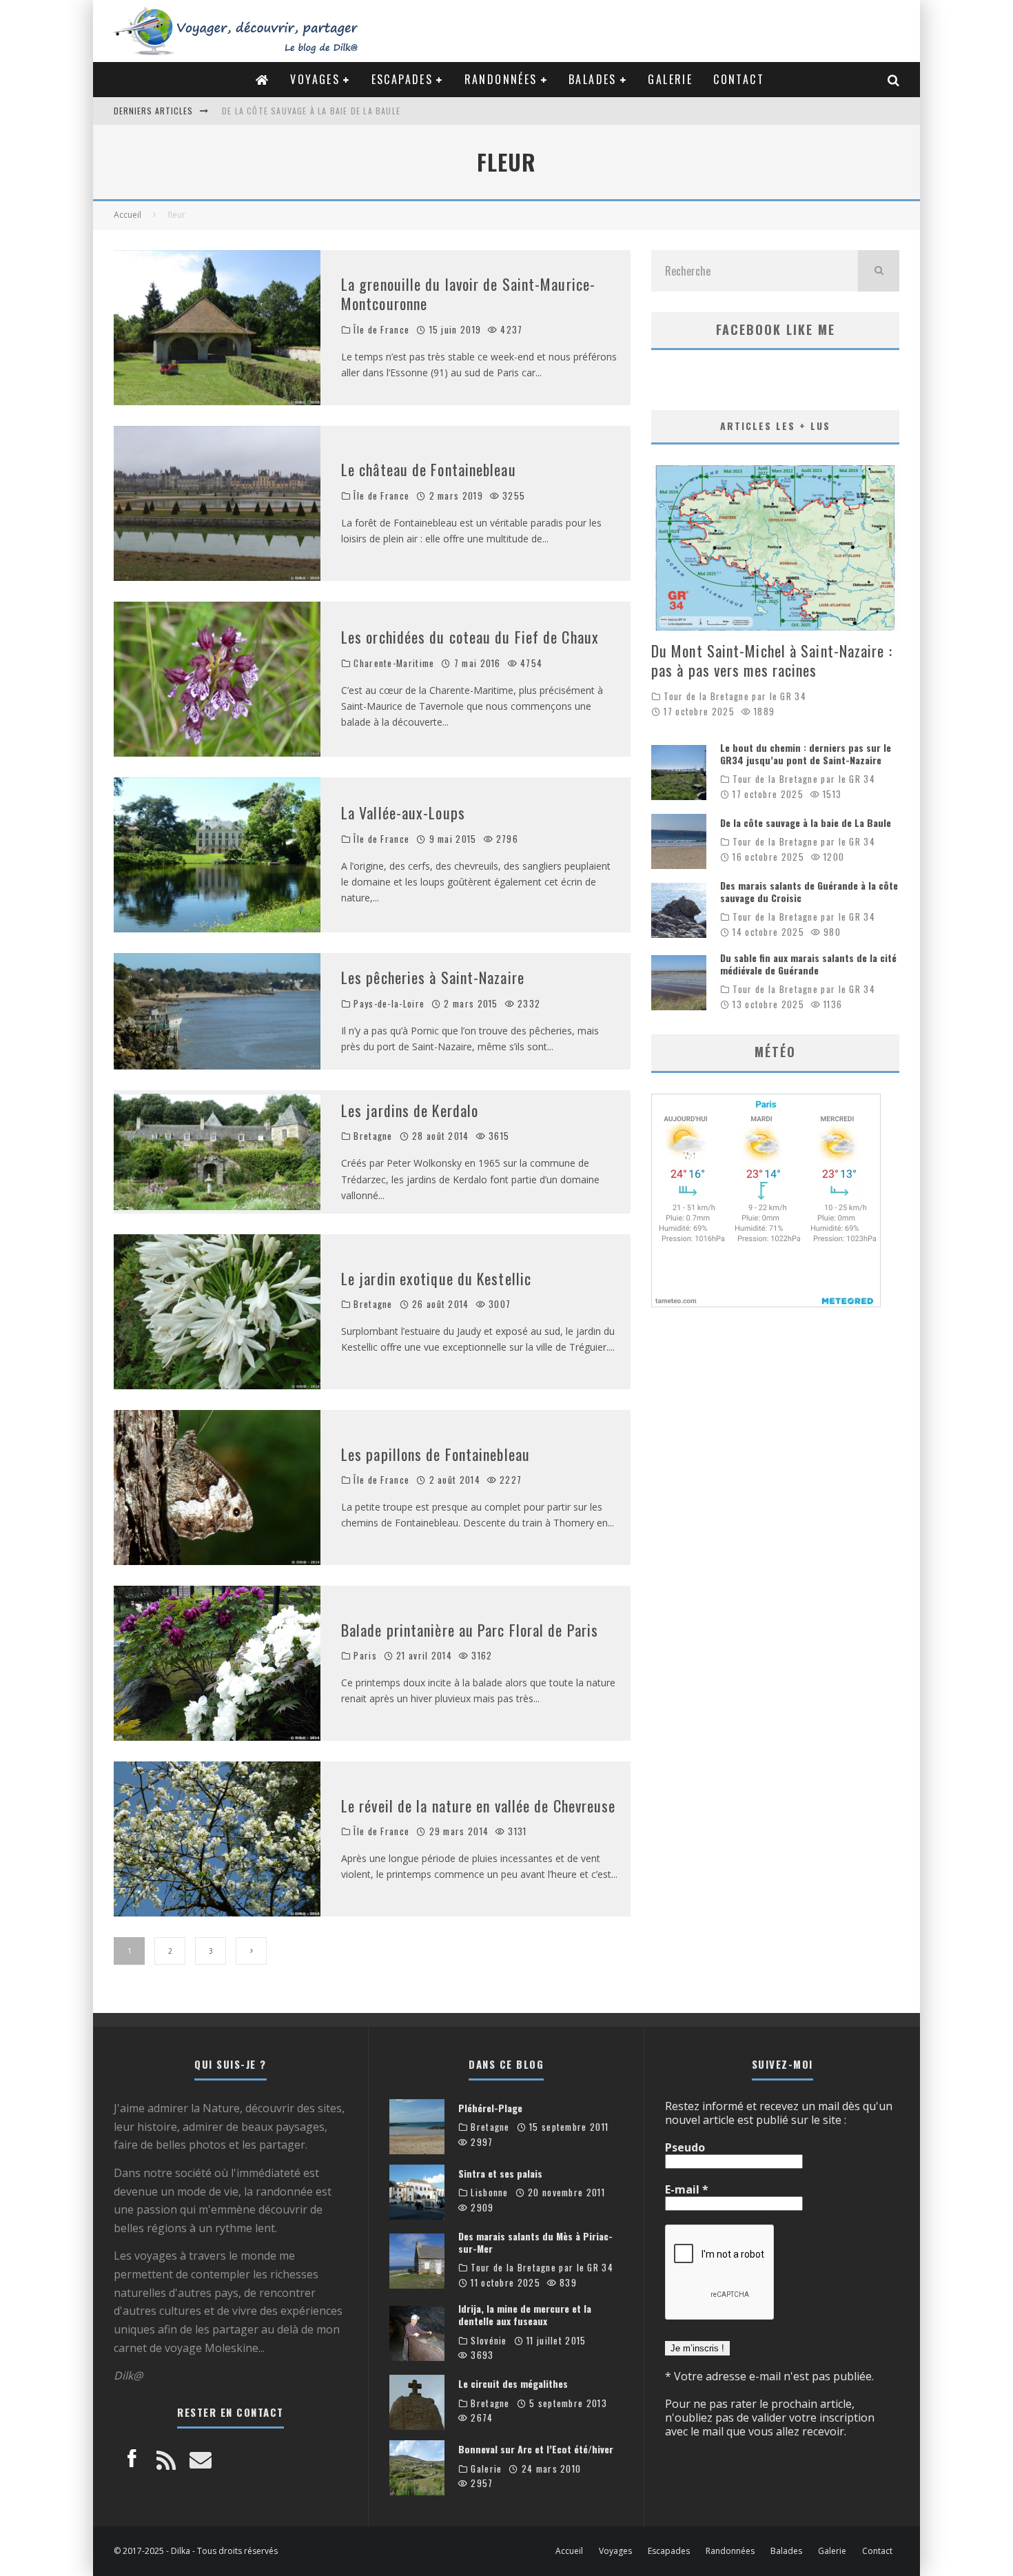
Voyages (315, 79)
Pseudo (685, 2147)
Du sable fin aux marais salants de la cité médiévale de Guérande (808, 964)
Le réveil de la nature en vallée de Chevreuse (479, 1806)
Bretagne (373, 1136)
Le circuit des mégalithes (513, 2383)
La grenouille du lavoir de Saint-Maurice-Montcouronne (468, 294)
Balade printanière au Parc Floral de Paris (470, 1630)
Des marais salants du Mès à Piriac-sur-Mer (535, 2242)
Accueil (569, 2551)
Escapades (402, 79)
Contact (739, 79)
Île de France (381, 330)
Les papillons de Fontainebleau (436, 1454)
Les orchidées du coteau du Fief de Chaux (470, 637)
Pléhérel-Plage (490, 2108)
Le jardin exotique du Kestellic (436, 1278)
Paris (365, 1656)
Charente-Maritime (394, 663)
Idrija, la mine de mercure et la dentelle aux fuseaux (525, 2314)
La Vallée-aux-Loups (403, 812)
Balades (593, 79)
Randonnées (501, 79)
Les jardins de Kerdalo (410, 1110)
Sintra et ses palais (500, 2173)
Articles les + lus (775, 426)
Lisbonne (489, 2192)
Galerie (670, 79)
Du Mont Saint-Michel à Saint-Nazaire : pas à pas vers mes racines (772, 661)
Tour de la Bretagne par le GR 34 (735, 696)
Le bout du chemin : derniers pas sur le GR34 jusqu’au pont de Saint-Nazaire (806, 754)
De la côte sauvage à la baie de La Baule (806, 822)
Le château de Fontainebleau (429, 469)
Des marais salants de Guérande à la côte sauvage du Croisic (362, 111)
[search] (879, 271)
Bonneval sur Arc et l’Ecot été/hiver (536, 2449)
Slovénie (489, 2341)
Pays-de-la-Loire (389, 1004)
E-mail (687, 2189)
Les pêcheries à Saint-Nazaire (433, 977)
